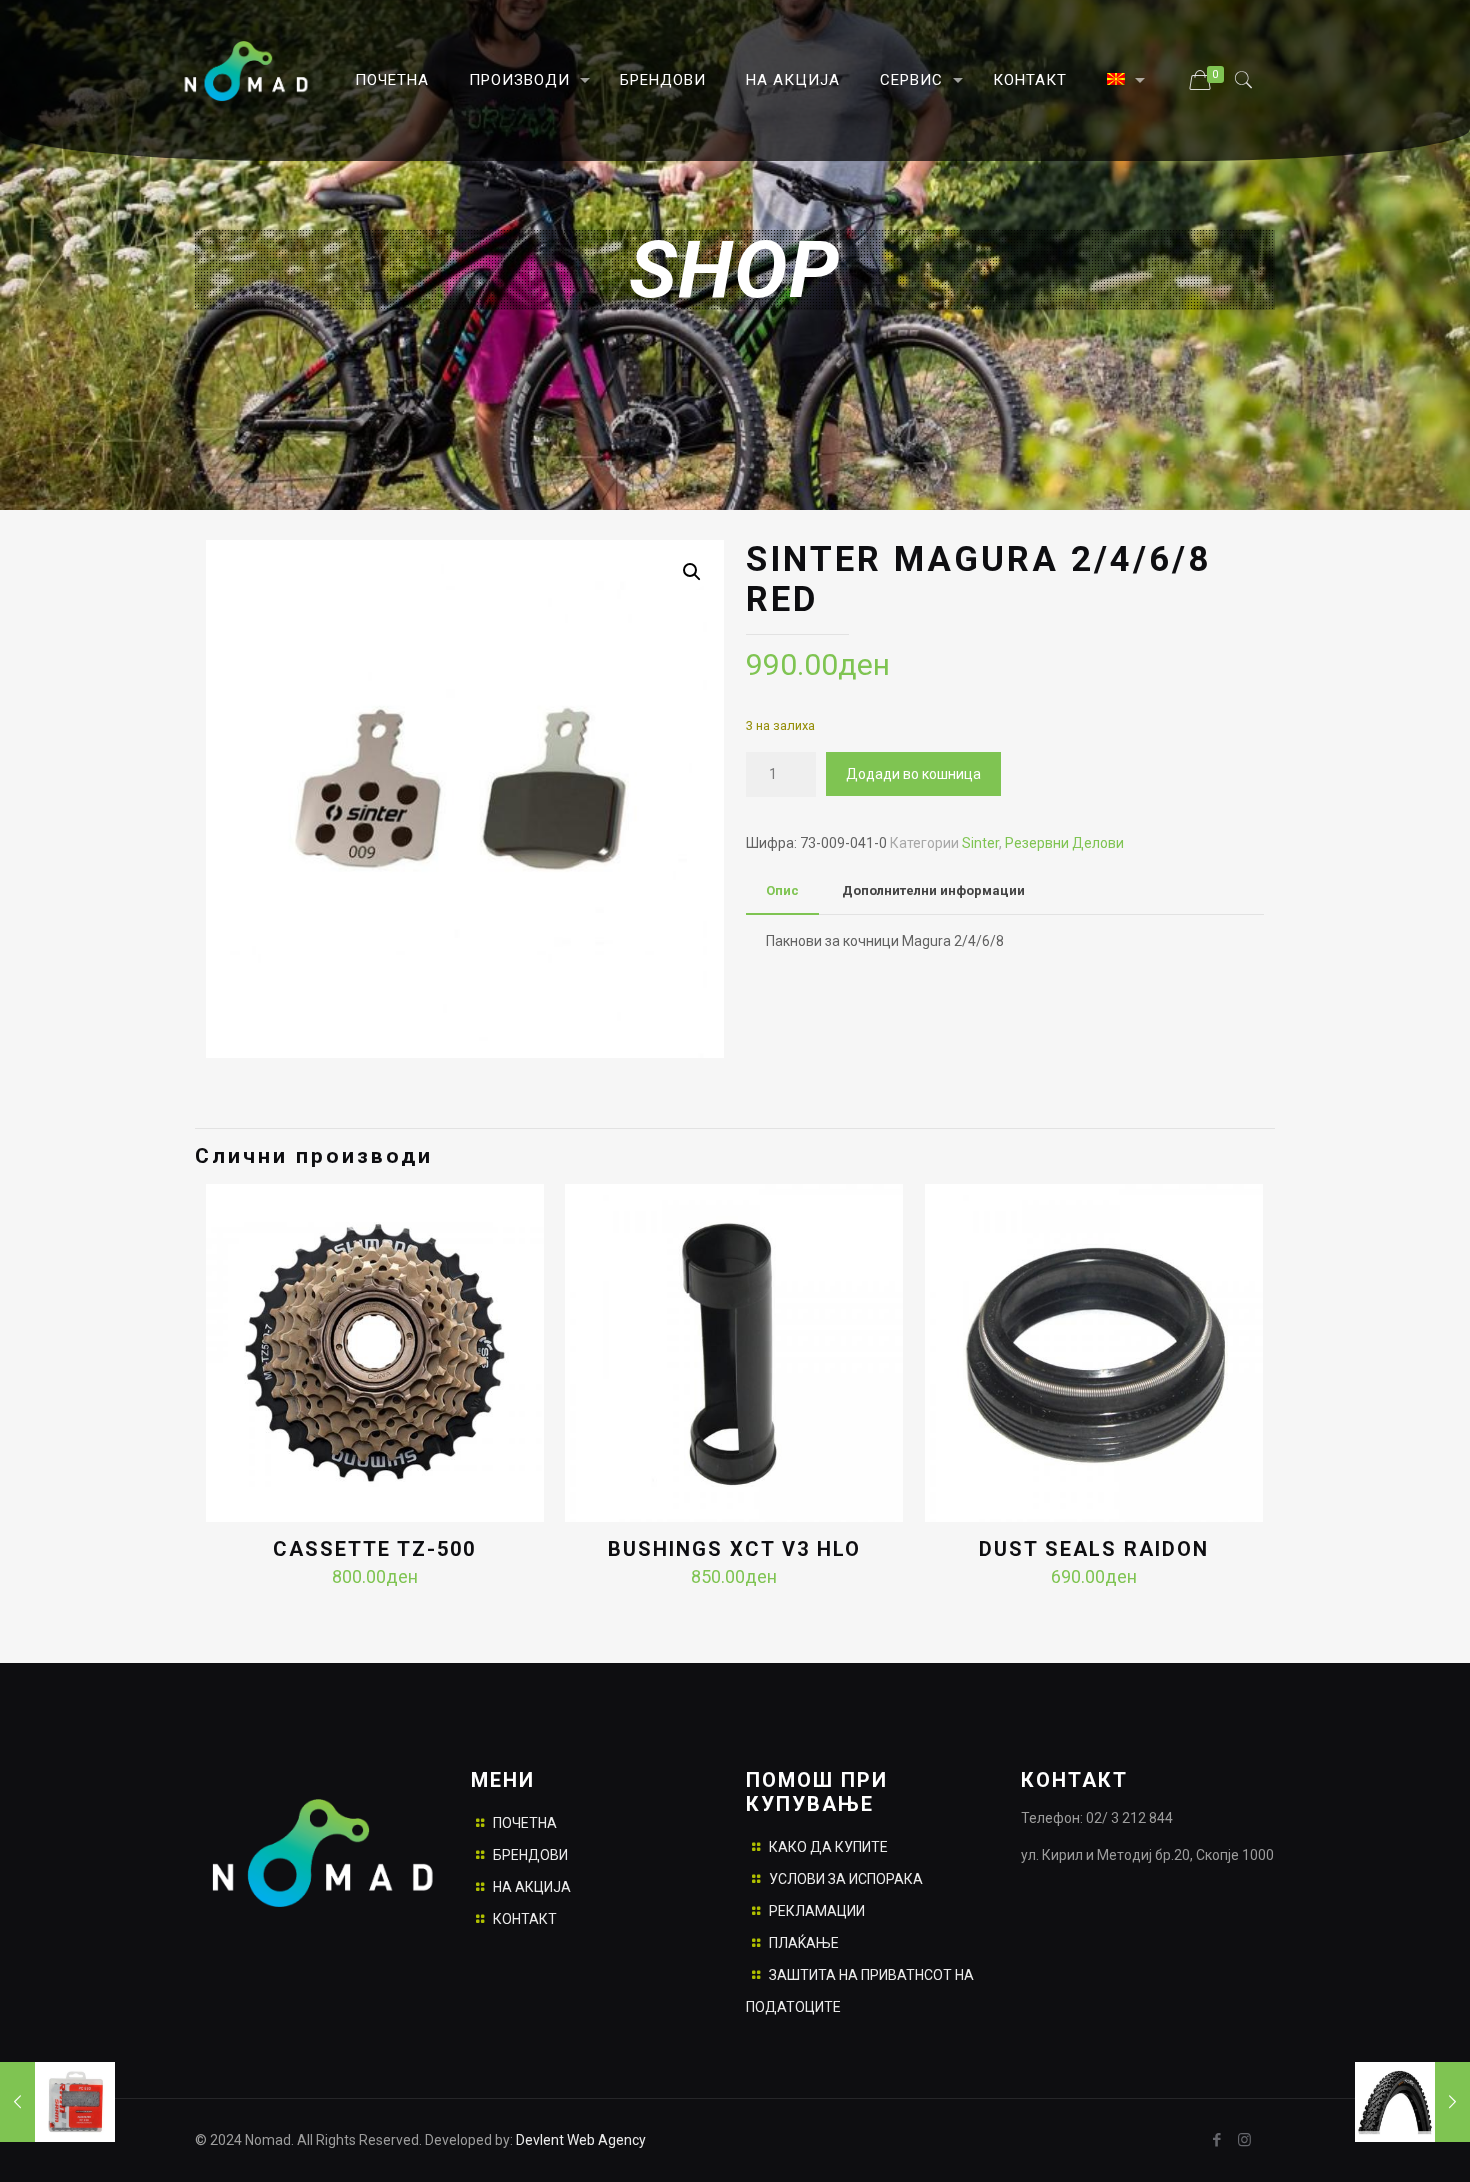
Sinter (980, 843)
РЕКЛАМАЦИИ (817, 1911)
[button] (692, 572)
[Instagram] (1244, 2140)
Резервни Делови (1064, 843)
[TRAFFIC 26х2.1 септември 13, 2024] (1412, 2102)
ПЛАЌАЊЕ (804, 1943)
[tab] (782, 891)
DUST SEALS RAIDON (1094, 1549)
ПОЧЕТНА (525, 1823)
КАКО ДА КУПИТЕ (828, 1847)
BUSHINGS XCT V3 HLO (734, 1549)
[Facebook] (1217, 2140)
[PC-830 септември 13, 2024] (57, 2102)
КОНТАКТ (525, 1919)
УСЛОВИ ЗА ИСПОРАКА (846, 1879)
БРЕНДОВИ (530, 1855)
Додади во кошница (913, 774)
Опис (782, 890)
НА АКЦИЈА (532, 1887)
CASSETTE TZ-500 (374, 1549)
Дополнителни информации (933, 890)
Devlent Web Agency (579, 2140)
